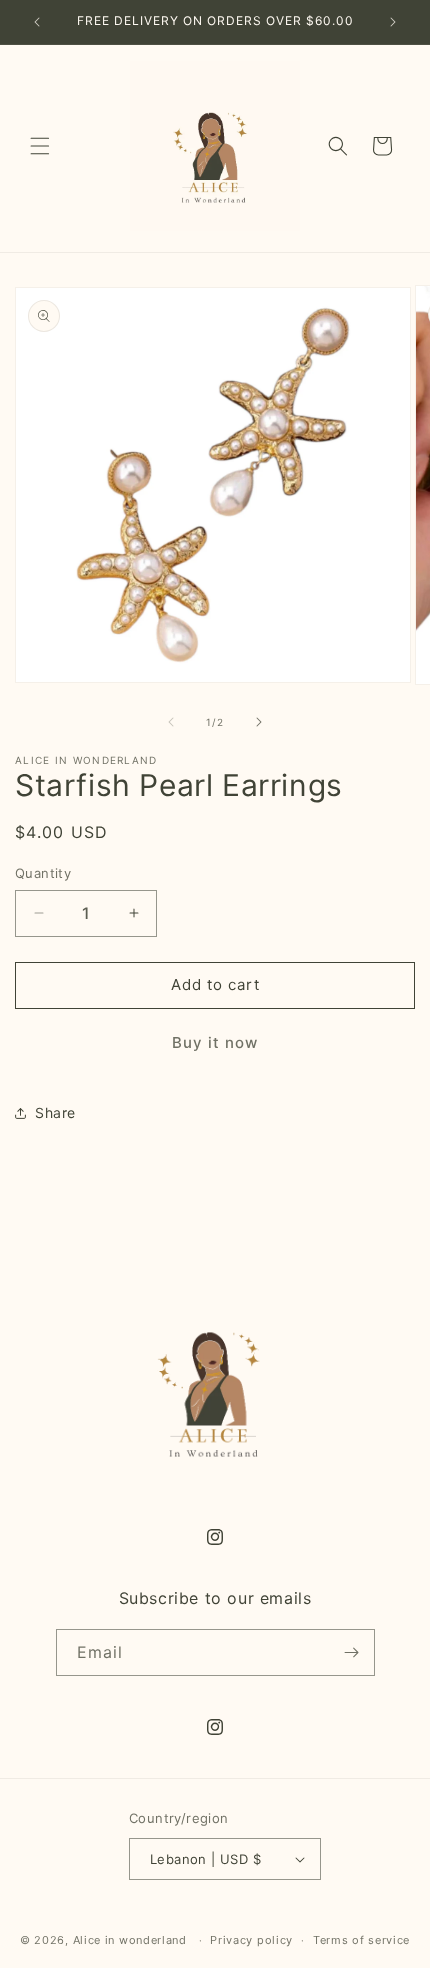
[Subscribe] (352, 1652)
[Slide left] (171, 722)
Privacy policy (251, 1940)
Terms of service (361, 1940)
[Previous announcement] (37, 22)
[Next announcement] (393, 22)
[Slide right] (259, 722)
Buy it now (215, 1042)
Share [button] (55, 1112)
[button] (40, 146)
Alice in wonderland (130, 1940)
